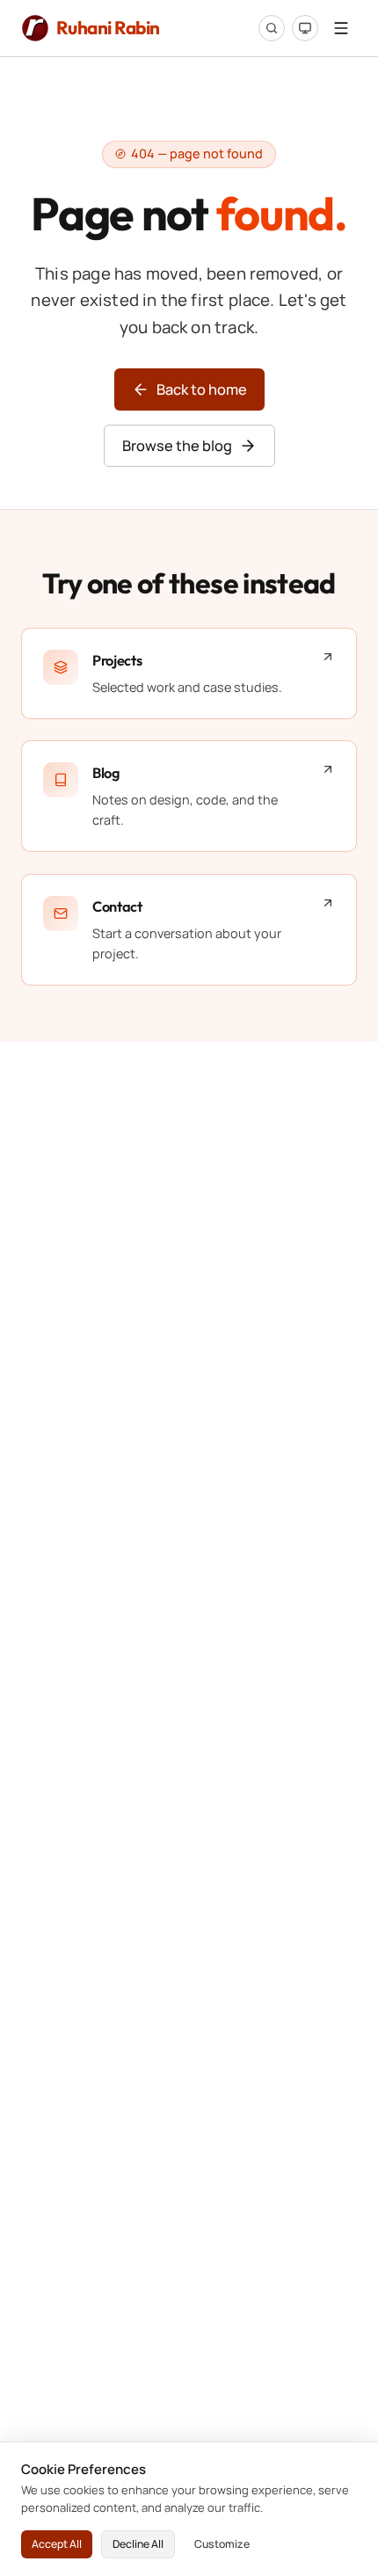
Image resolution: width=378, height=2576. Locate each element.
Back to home (202, 389)
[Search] (272, 28)
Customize (222, 2544)
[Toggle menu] (341, 28)
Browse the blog (177, 446)
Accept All (57, 2544)
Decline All (138, 2544)
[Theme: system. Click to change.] (305, 28)
